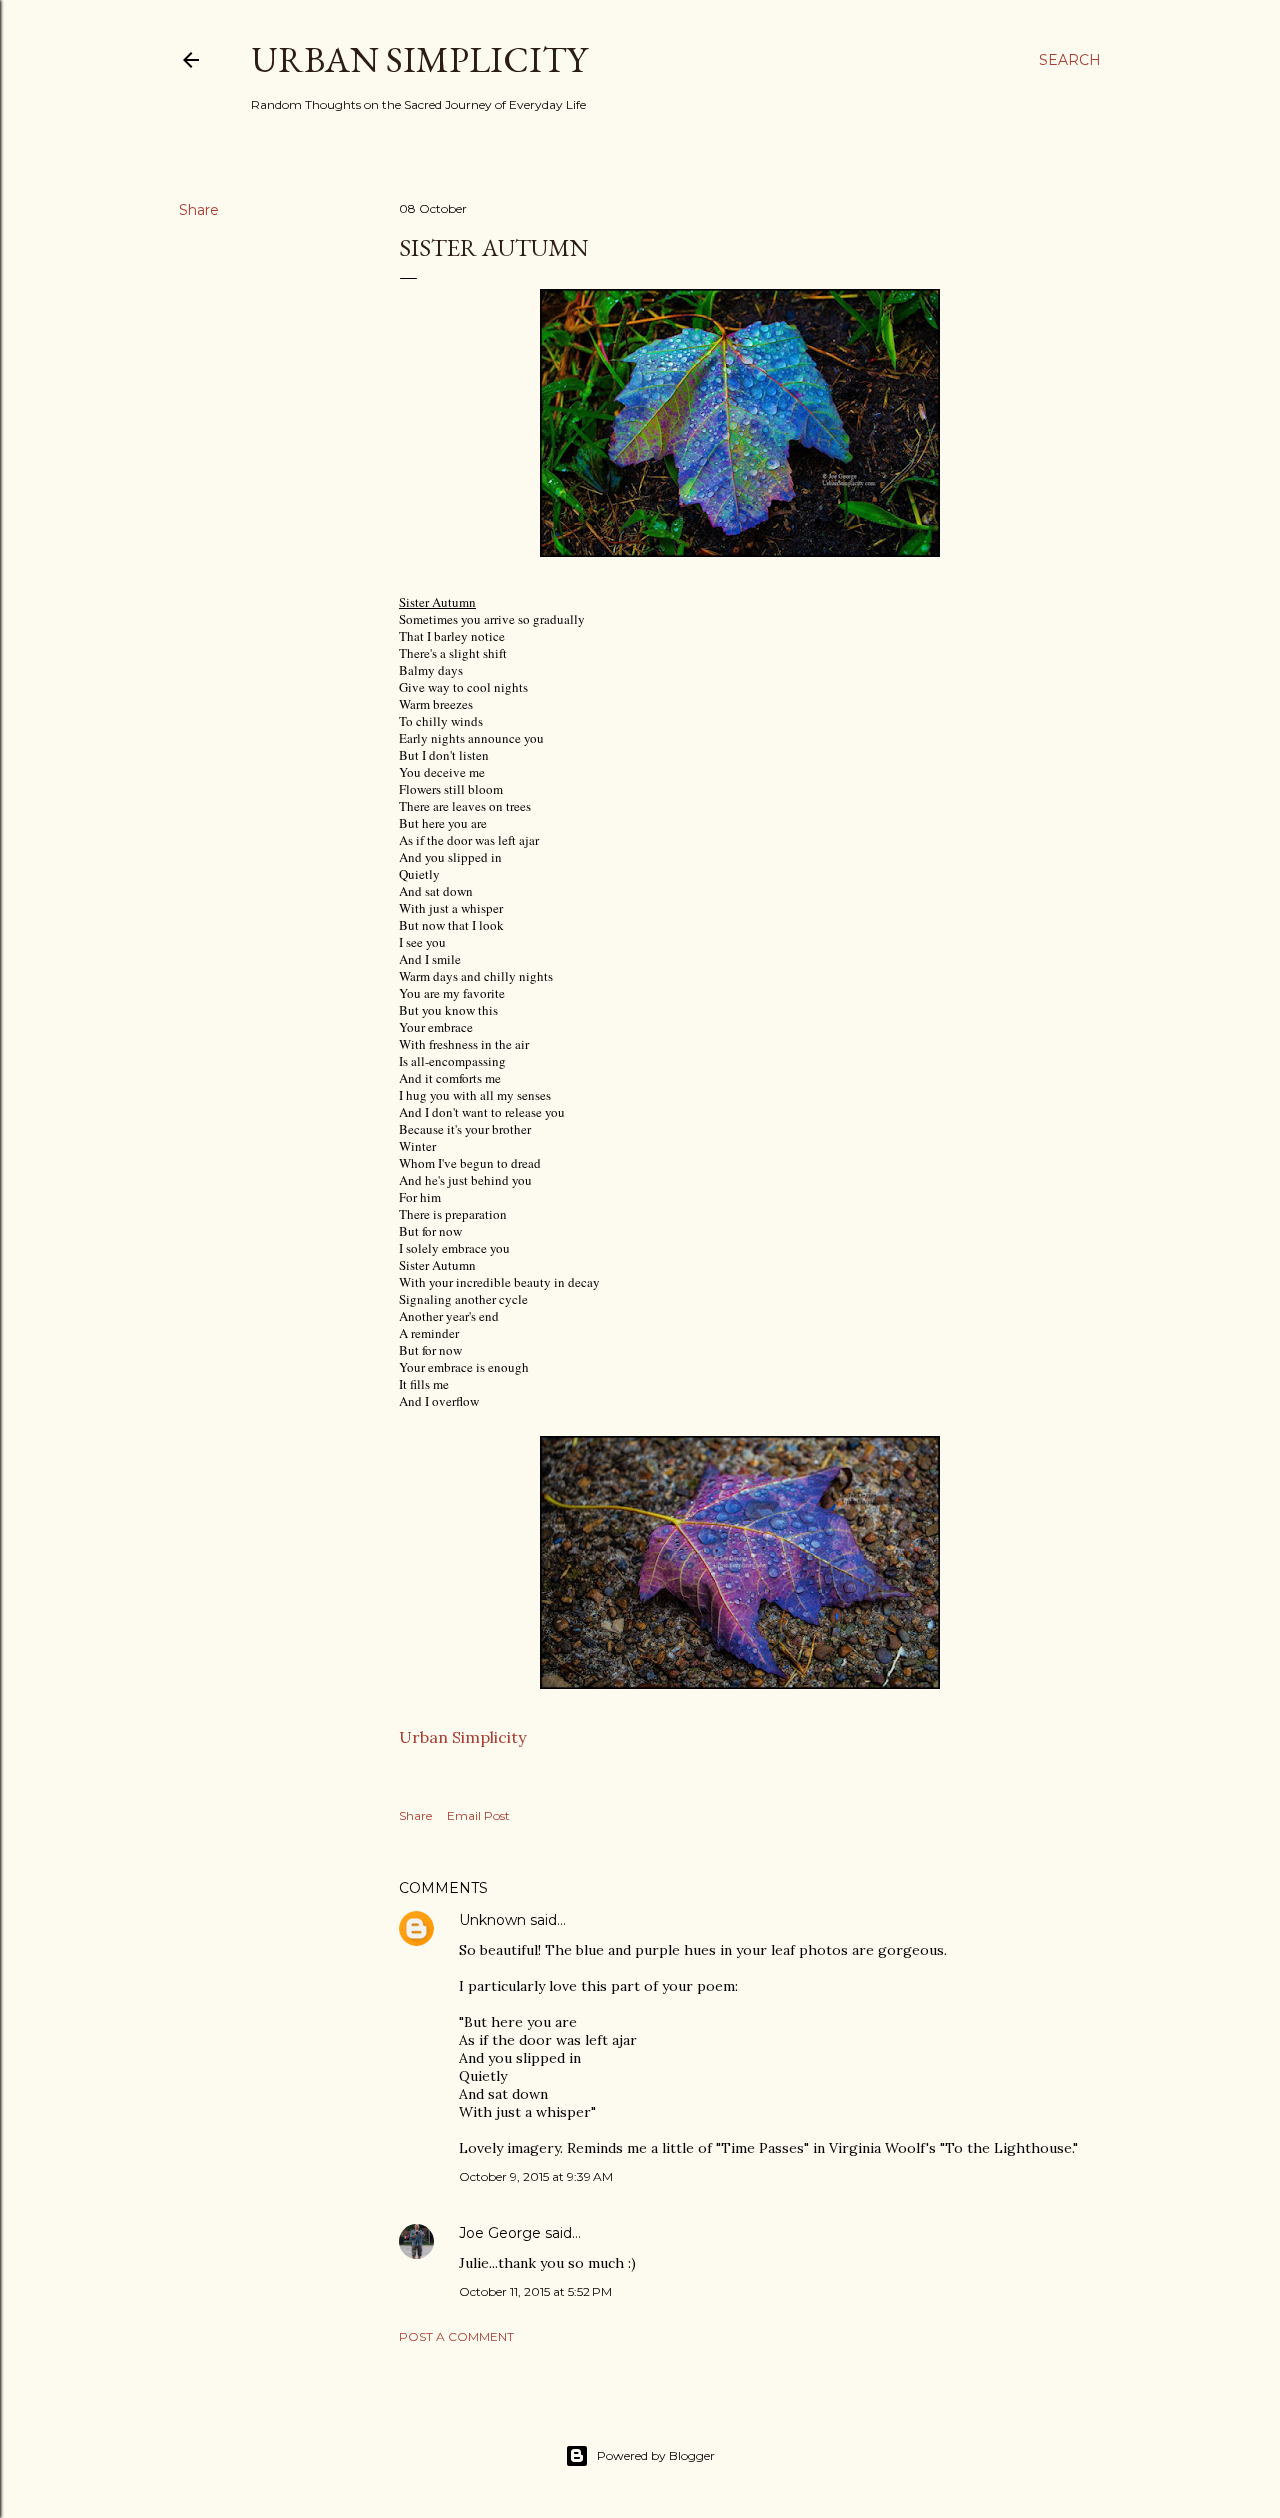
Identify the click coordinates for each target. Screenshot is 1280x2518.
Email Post (478, 1815)
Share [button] (199, 210)
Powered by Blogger (656, 2455)
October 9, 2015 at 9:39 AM (536, 2176)
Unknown (492, 1920)
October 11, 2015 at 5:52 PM (535, 2291)
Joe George (500, 2233)
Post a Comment (456, 2336)
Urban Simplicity (419, 59)
